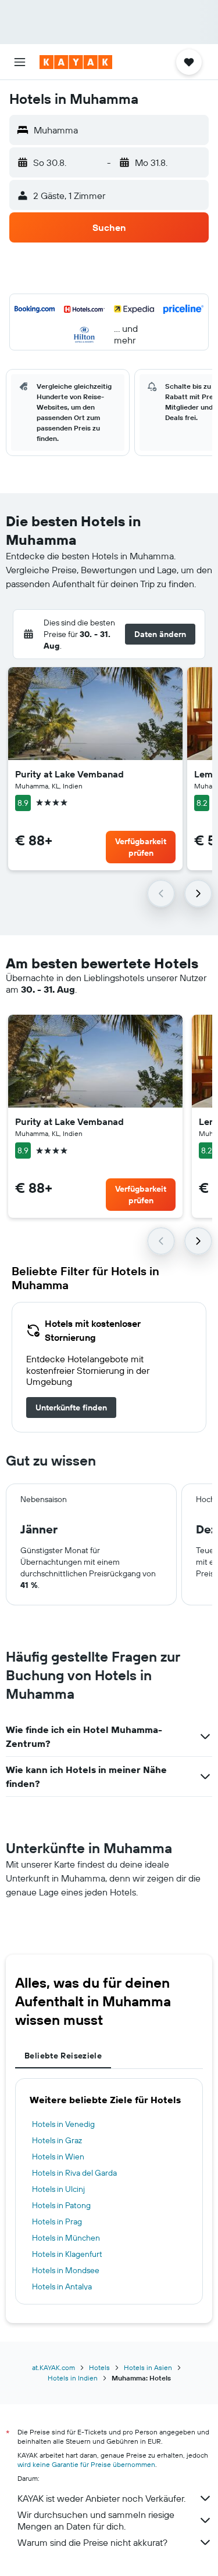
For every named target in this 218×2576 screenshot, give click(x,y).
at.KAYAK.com (53, 2367)
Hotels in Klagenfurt (67, 2254)
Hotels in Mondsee (66, 2270)
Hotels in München (66, 2238)
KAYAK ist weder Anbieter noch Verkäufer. (101, 2498)
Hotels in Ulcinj (58, 2189)
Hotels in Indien (73, 2378)
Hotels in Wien (58, 2157)
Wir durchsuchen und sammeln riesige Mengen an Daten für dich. (96, 2520)
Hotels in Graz (57, 2140)
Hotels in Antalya (62, 2286)
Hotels (99, 2367)
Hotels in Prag (57, 2222)
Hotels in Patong (61, 2205)
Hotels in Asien (148, 2367)
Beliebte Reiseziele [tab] (63, 2056)
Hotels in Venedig (63, 2124)
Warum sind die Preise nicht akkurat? (92, 2542)
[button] (20, 62)
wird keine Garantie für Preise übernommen (86, 2464)
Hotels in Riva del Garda (74, 2173)
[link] (71, 1408)
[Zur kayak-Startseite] (76, 62)
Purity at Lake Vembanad (69, 774)
